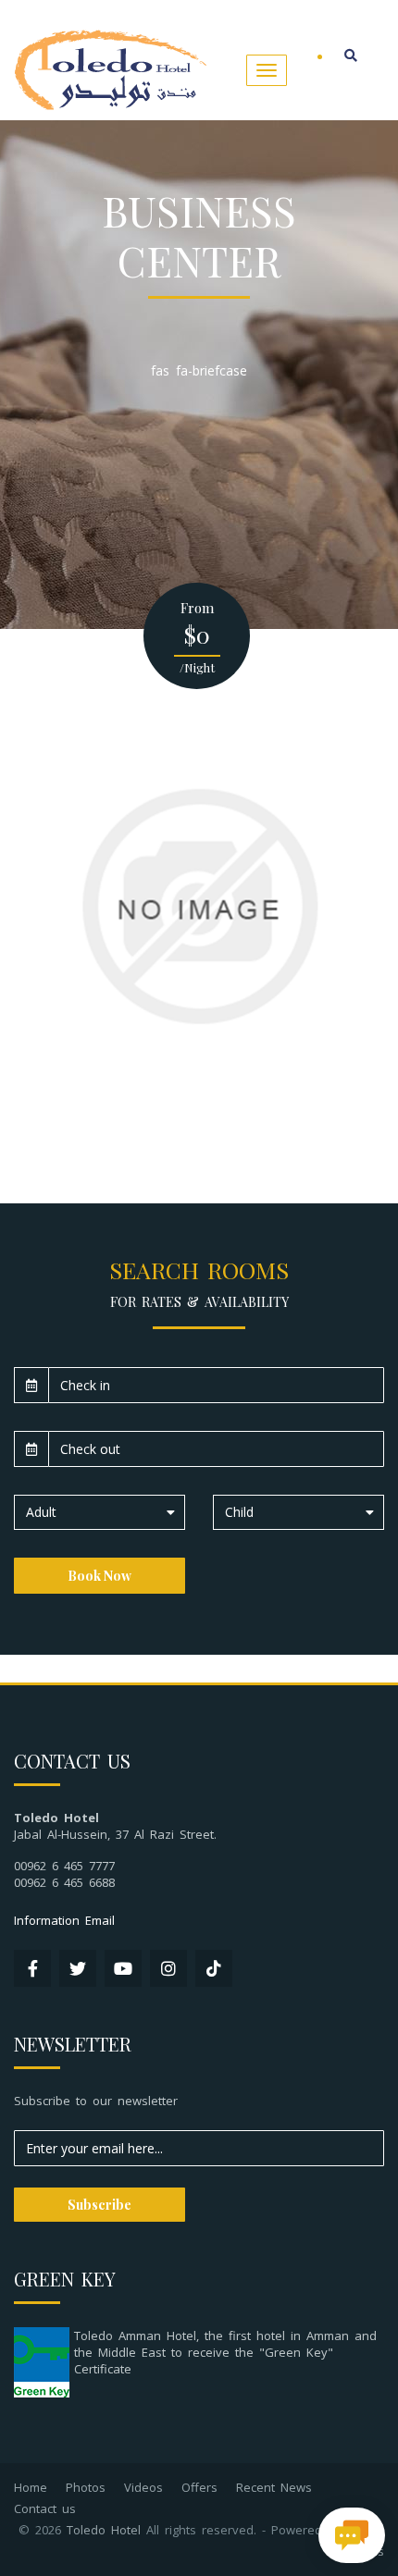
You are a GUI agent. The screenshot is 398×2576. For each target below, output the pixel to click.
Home (31, 2487)
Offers (199, 2487)
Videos (143, 2487)
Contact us (45, 2508)
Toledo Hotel (104, 2530)
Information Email (64, 1920)
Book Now (99, 1576)
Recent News (274, 2487)
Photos (86, 2487)
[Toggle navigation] (267, 70)
